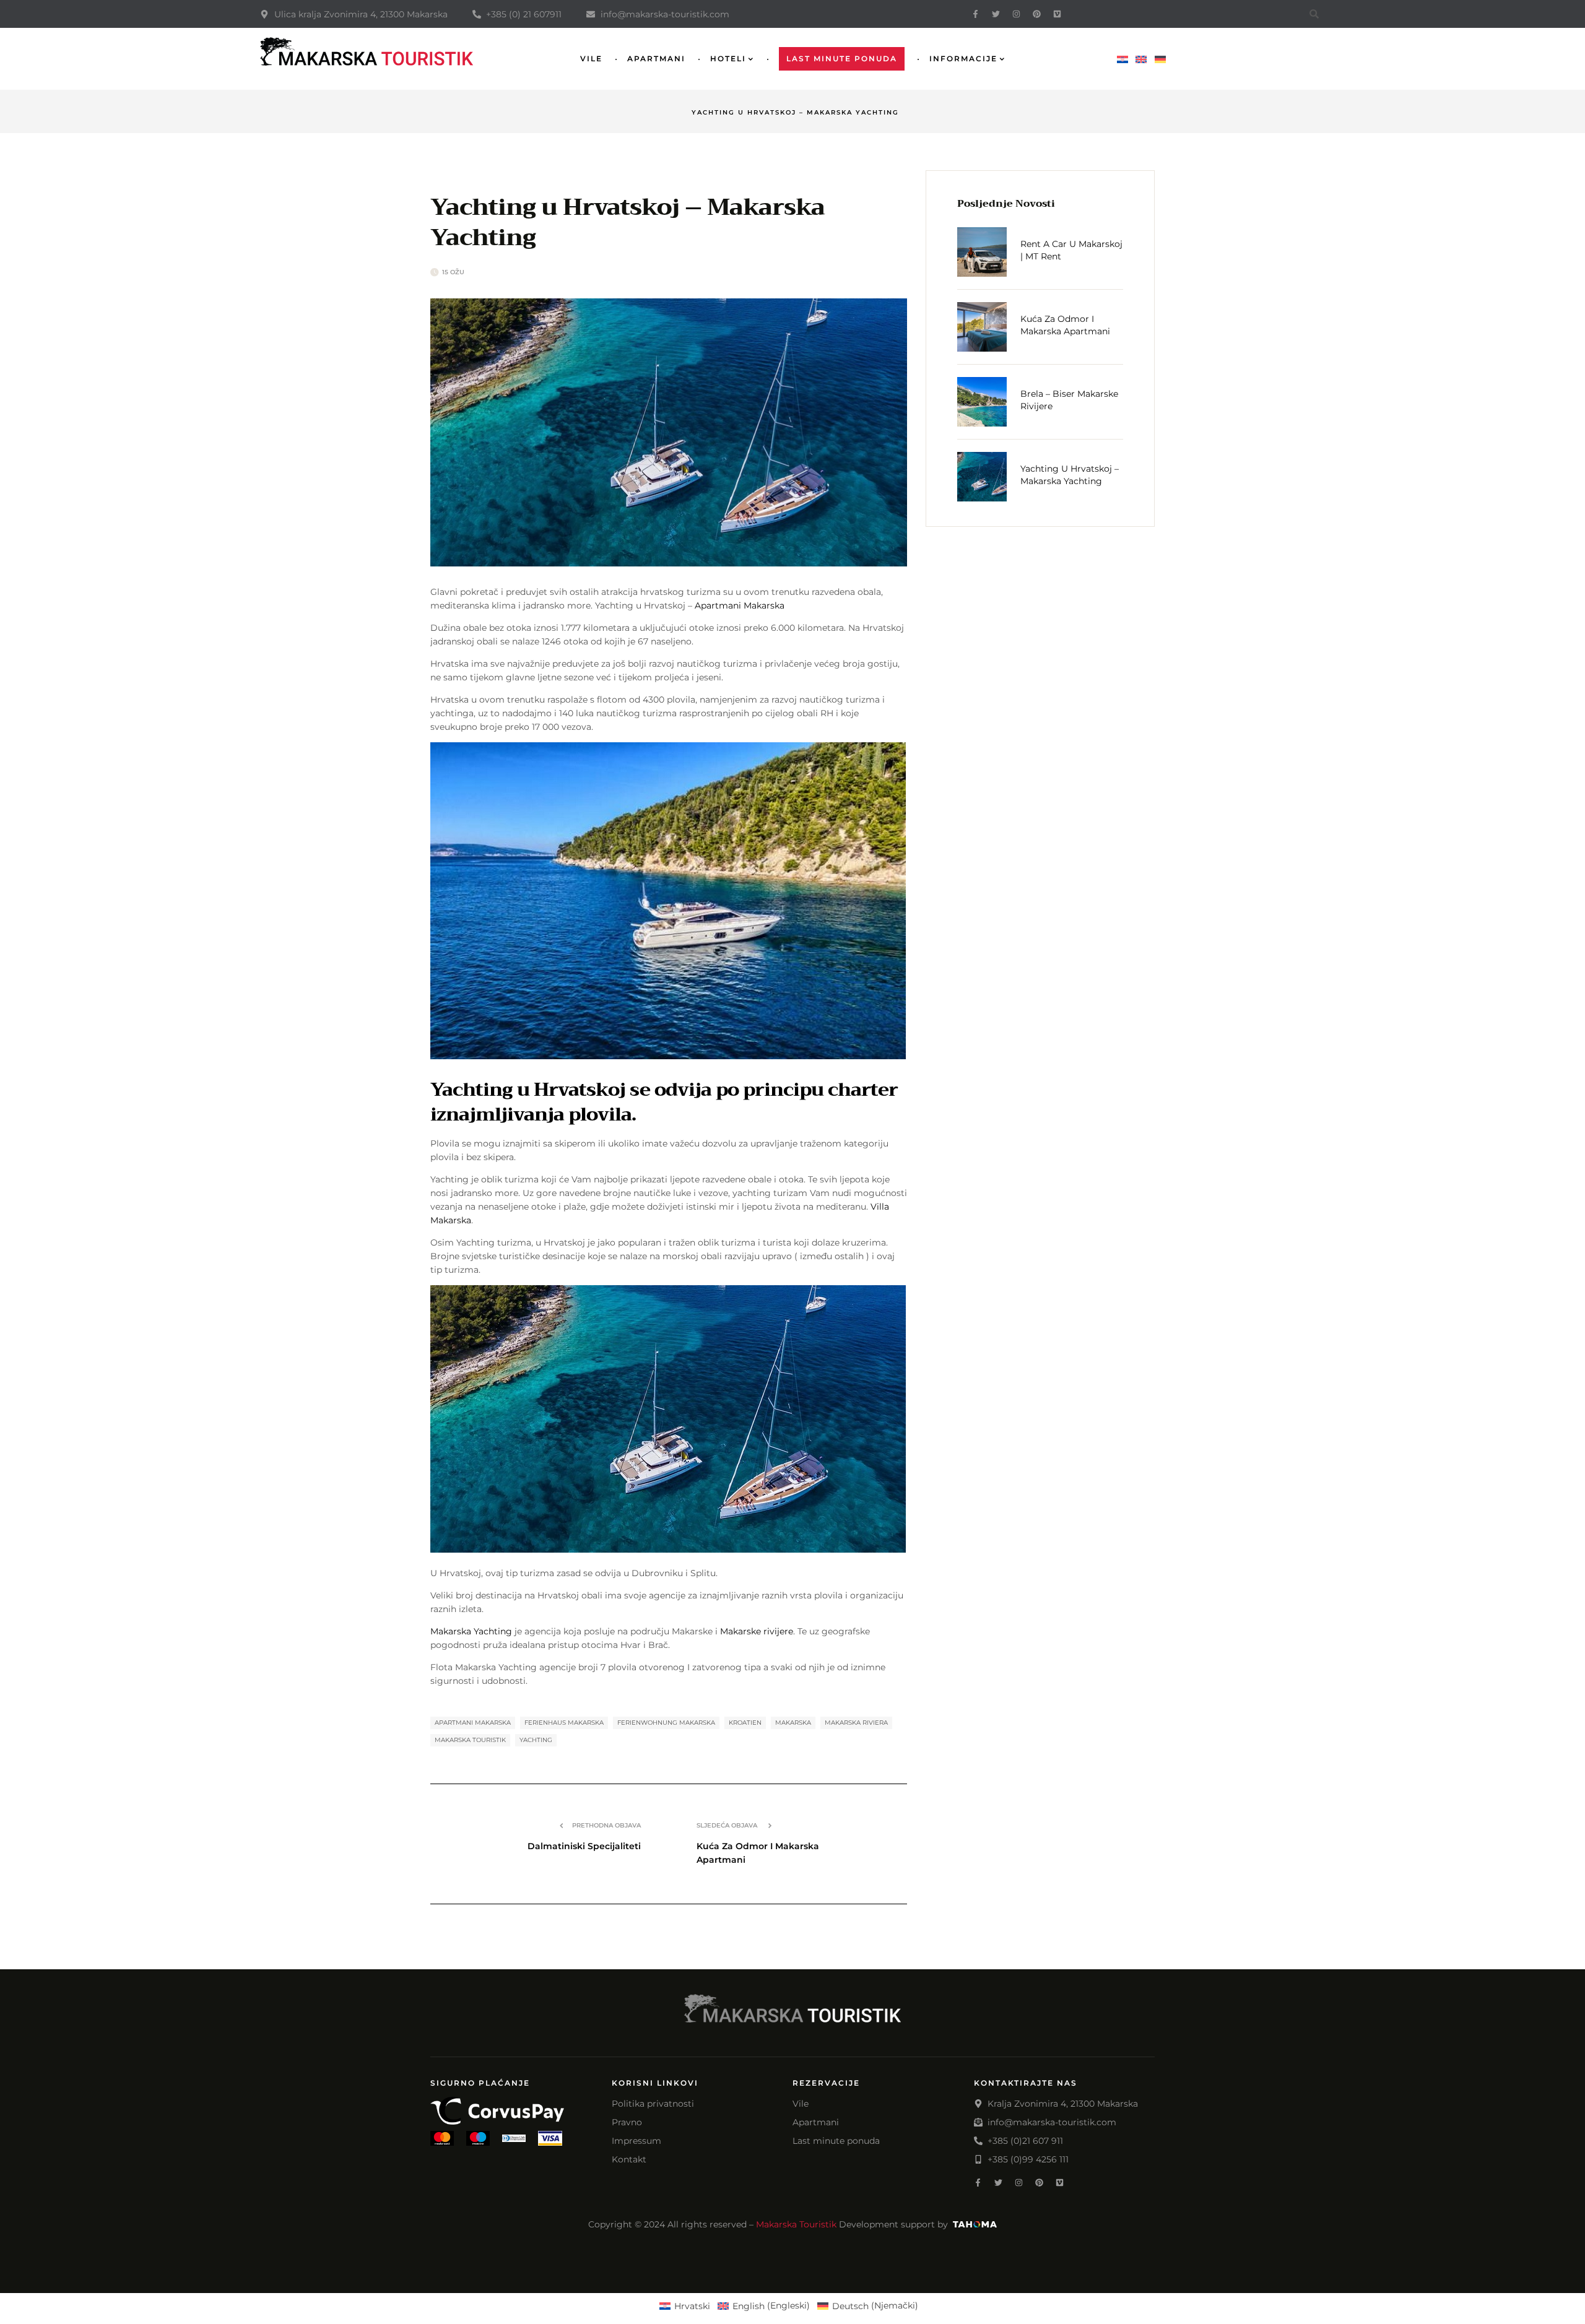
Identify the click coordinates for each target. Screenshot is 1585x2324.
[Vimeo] (1057, 14)
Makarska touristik (470, 1740)
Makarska (793, 1723)
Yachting (536, 1740)
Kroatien (745, 1723)
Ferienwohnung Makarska (666, 1723)
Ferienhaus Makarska (564, 1723)
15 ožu (453, 272)
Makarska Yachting (471, 1631)
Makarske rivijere (757, 1631)
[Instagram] (1016, 14)
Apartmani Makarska (740, 605)
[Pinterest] (1037, 14)
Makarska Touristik (796, 2224)
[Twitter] (996, 14)
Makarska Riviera (856, 1723)
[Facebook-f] (975, 14)
